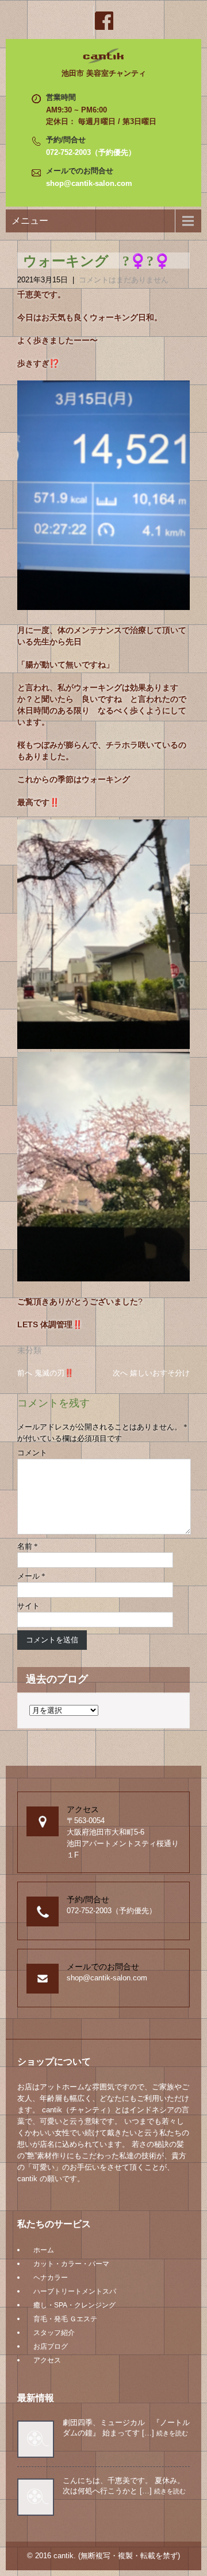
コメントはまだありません (124, 280)
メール (31, 1576)
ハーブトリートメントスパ (75, 2291)
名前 (28, 1546)
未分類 (29, 1350)
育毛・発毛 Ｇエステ (65, 2319)
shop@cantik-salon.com (89, 183)
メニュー (30, 221)
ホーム (44, 2250)
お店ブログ (51, 2346)
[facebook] (103, 21)
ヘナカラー (51, 2278)
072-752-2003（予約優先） (91, 152)
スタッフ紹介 (54, 2333)
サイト (28, 1606)
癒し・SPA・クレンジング (74, 2305)
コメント (32, 1453)
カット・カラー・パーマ (71, 2264)
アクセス (47, 2360)
